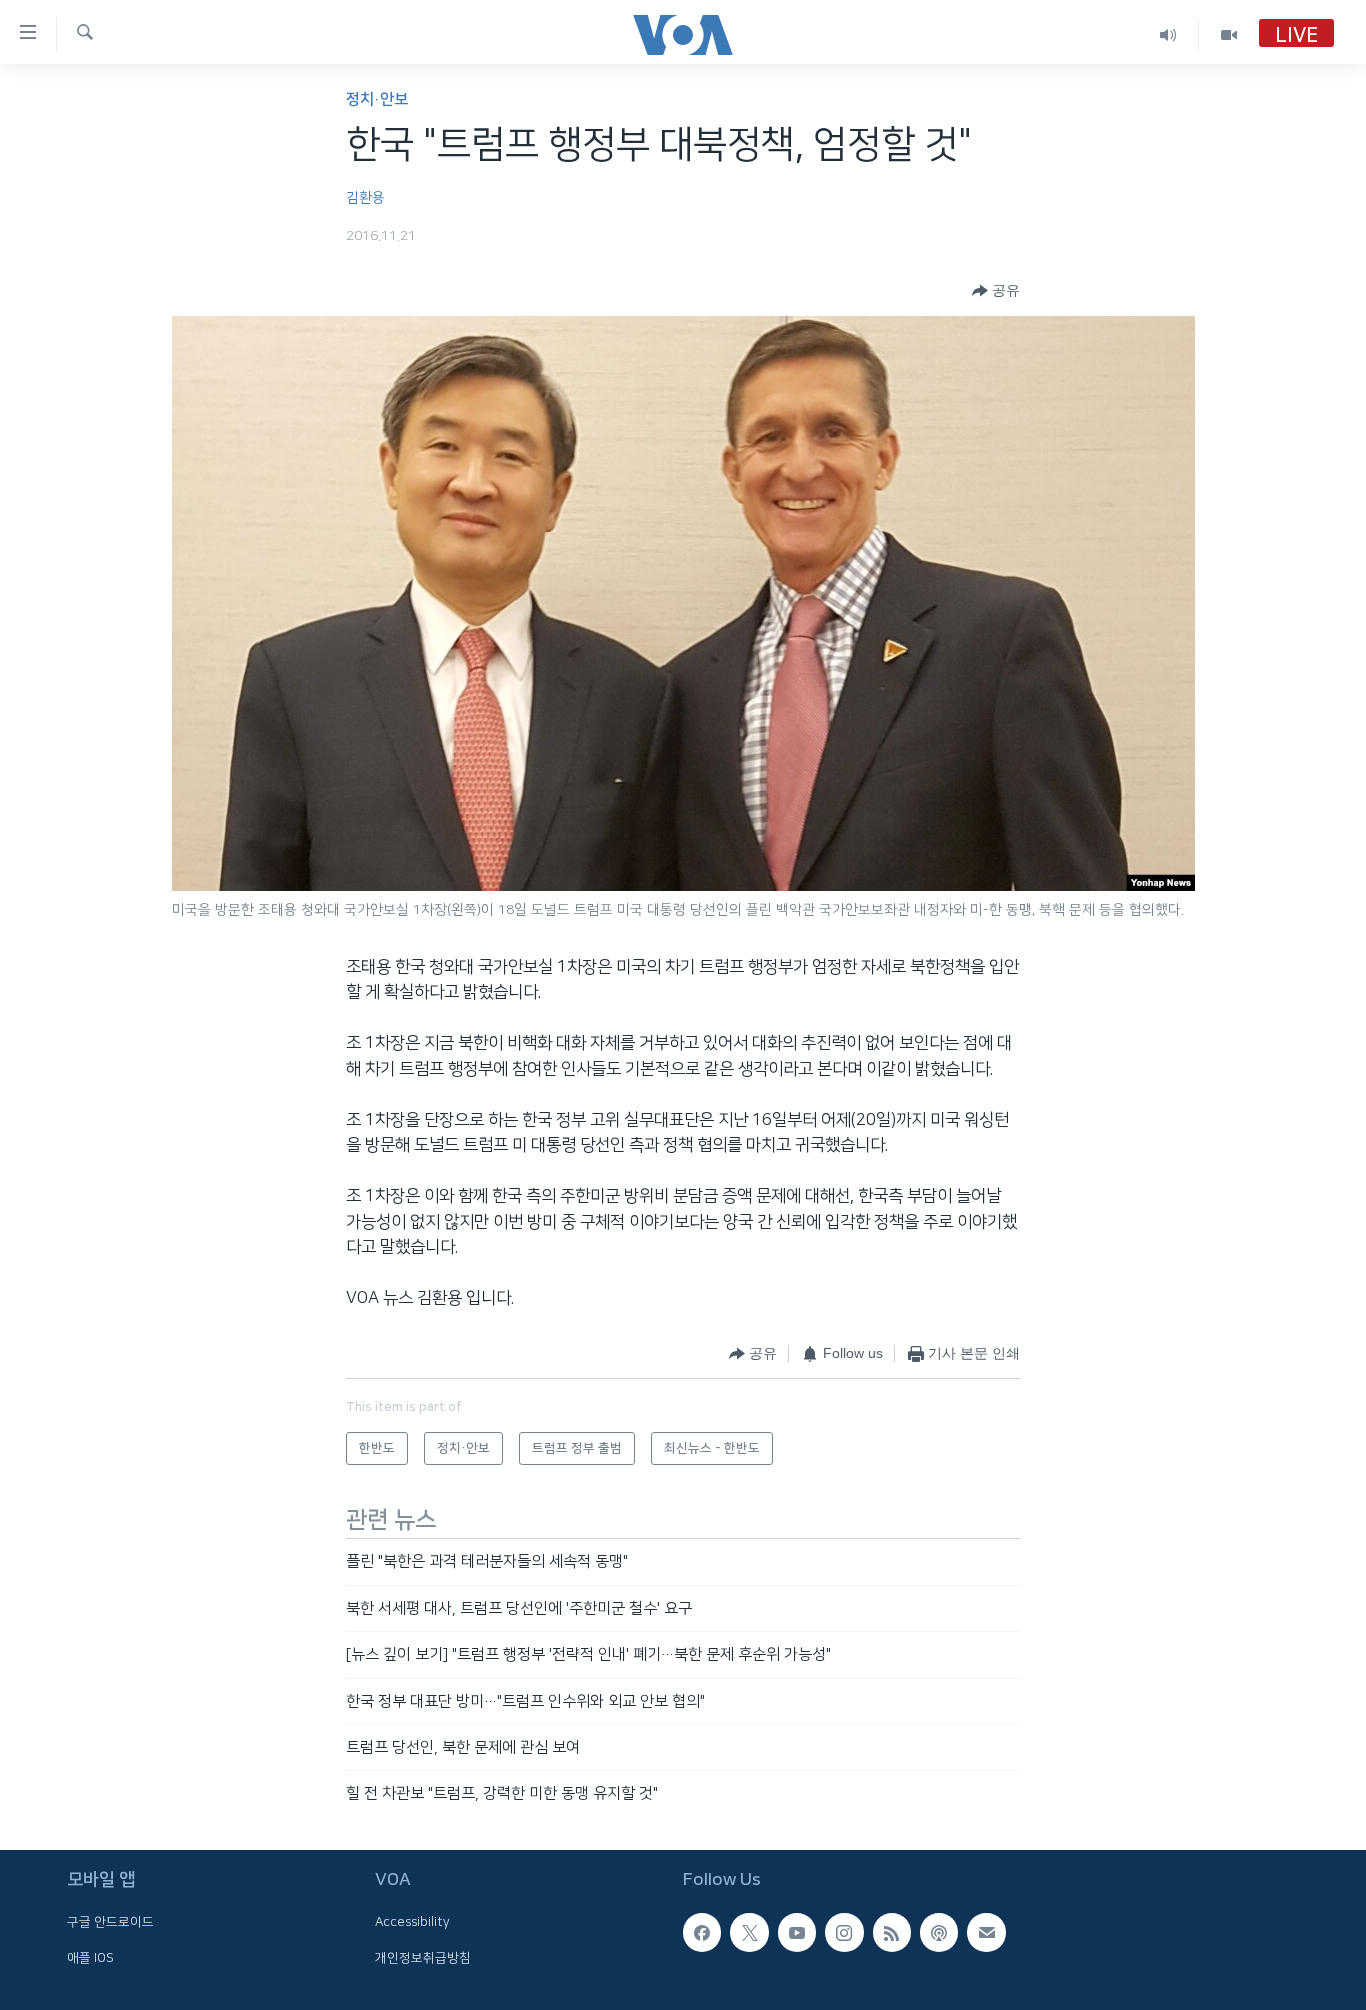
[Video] (1229, 34)
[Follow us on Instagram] (844, 1932)
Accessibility (412, 1922)
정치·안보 (377, 99)
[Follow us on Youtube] (797, 1932)
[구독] (986, 1932)
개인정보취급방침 (423, 1957)
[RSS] (892, 1932)
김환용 (365, 198)
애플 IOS (90, 1957)
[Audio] (1168, 34)
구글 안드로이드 (110, 1922)
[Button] (996, 291)
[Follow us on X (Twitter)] (749, 1932)
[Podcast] (939, 1932)
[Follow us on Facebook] (702, 1932)
